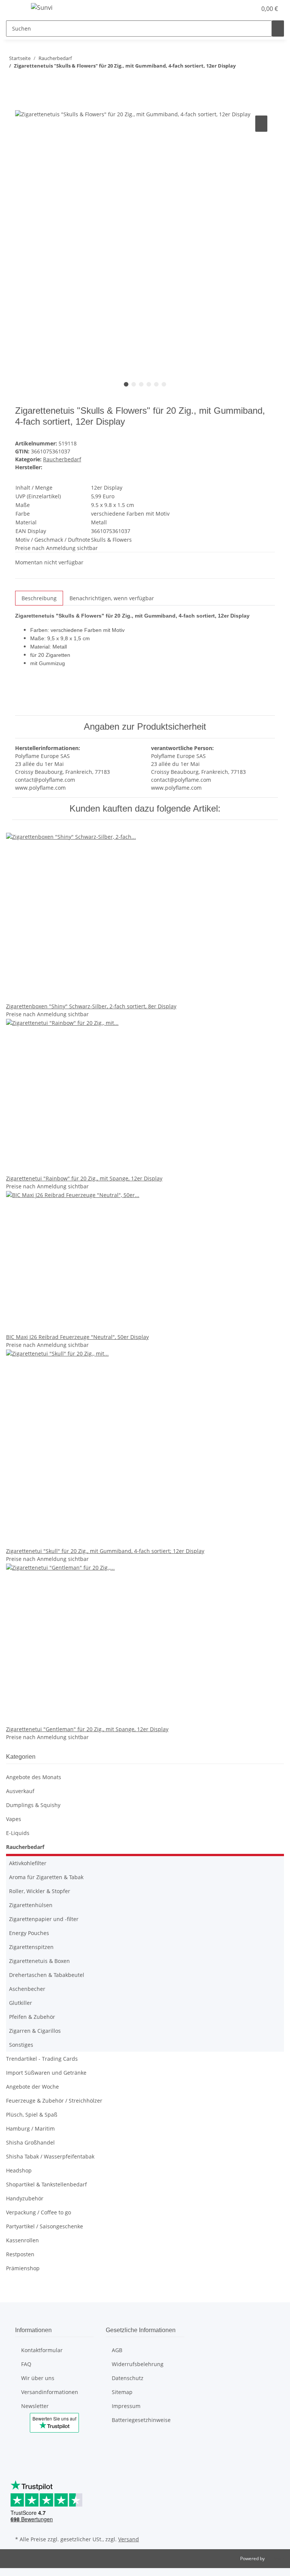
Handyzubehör (25, 2198)
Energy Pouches (29, 1933)
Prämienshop (23, 2268)
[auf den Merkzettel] (261, 124)
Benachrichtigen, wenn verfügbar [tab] (112, 598)
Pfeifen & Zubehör (32, 2017)
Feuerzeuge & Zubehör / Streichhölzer (54, 2101)
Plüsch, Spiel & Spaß (32, 2115)
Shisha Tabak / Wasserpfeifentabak (50, 2156)
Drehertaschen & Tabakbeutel (47, 1975)
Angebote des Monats (34, 1777)
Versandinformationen (50, 2392)
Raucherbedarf (62, 459)
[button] (222, 9)
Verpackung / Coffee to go (39, 2212)
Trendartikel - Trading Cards (42, 2059)
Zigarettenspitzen (31, 1947)
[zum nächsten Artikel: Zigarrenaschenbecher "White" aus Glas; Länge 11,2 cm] (12, 81)
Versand (129, 2539)
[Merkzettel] (248, 9)
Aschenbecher (27, 1989)
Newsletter (35, 2406)
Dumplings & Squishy (33, 1805)
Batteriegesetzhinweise (141, 2420)
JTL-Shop (275, 2558)
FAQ (26, 2364)
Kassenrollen (22, 2240)
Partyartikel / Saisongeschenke (45, 2226)
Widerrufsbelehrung (138, 2364)
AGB (117, 2350)
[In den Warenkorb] (21, 105)
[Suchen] (278, 29)
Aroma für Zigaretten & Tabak (46, 1877)
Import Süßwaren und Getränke (46, 2073)
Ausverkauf (20, 1791)
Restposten (20, 2254)
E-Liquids (18, 1833)
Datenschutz (128, 2378)
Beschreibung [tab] (39, 598)
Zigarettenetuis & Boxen (39, 1961)
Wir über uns (38, 2378)
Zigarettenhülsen (31, 1905)
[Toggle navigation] (15, 9)
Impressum (126, 2406)
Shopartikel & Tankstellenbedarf (46, 2184)
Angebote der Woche (32, 2087)
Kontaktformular (42, 2350)
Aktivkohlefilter (28, 1863)
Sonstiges (21, 2045)
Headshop (19, 2170)
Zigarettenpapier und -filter (44, 1919)
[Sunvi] (42, 7)
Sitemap (122, 2392)
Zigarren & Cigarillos (35, 2031)
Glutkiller (21, 2003)
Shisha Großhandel (30, 2142)
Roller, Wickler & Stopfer (40, 1891)
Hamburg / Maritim (30, 2128)
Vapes (14, 1819)
